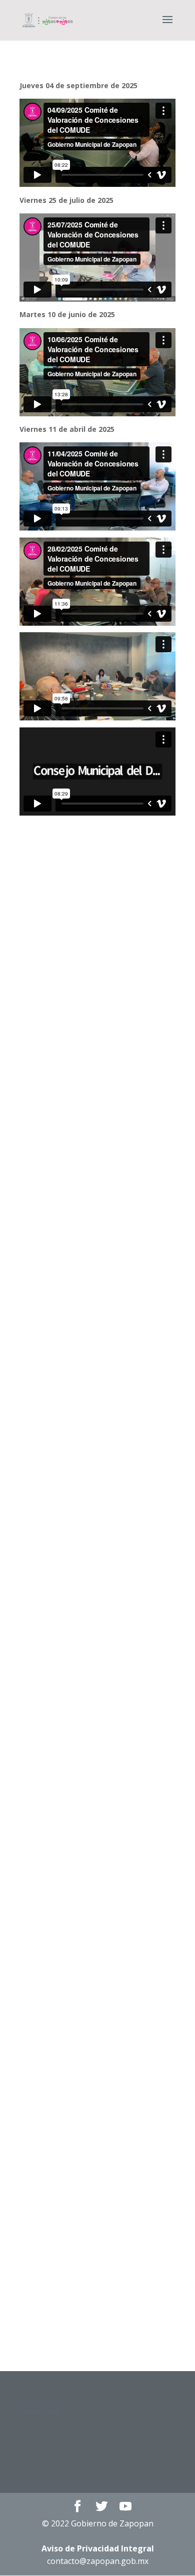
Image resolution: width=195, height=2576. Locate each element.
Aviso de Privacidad (98, 2548)
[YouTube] (125, 2507)
